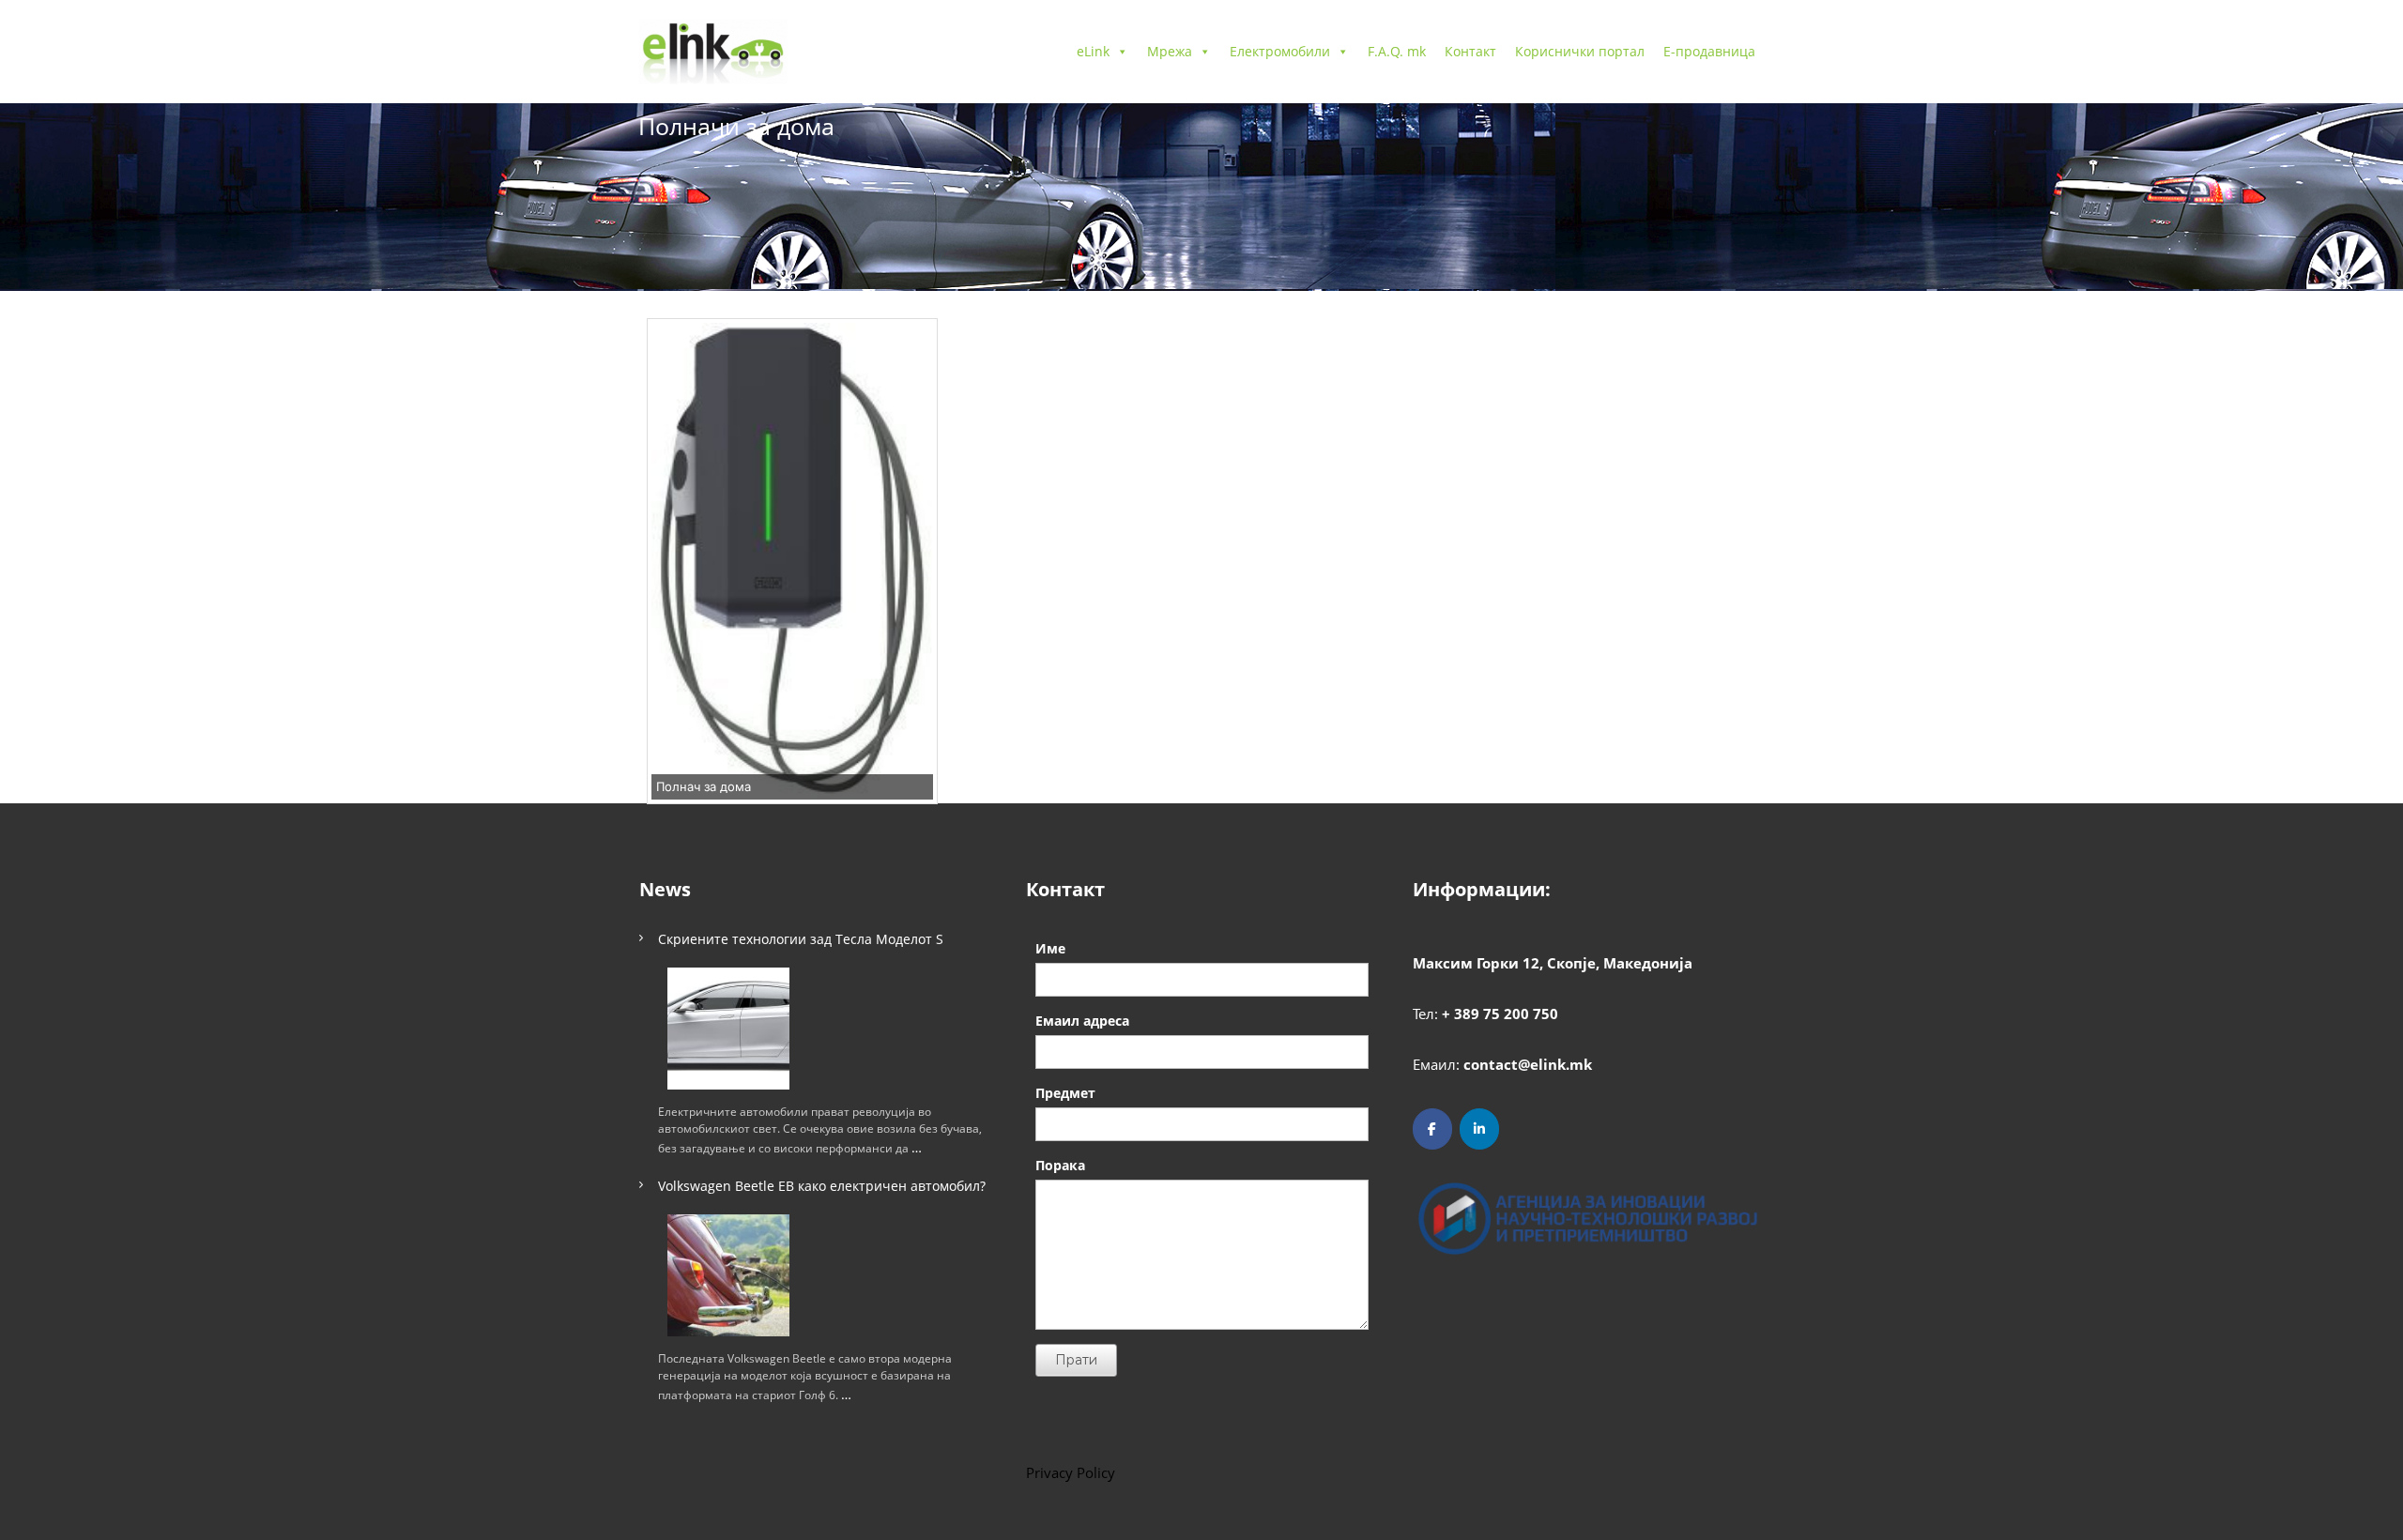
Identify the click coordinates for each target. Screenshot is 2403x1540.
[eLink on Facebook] (1432, 1129)
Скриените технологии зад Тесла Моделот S (801, 939)
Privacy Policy (1071, 1472)
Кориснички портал (1580, 51)
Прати (1076, 1360)
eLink (1093, 51)
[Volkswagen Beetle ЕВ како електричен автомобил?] (728, 1275)
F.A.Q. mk (1397, 51)
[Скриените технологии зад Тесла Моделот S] (728, 1029)
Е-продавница (1709, 51)
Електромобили (1280, 51)
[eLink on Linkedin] (1479, 1129)
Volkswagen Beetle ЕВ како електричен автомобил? (822, 1186)
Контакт (1470, 51)
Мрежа (1170, 51)
